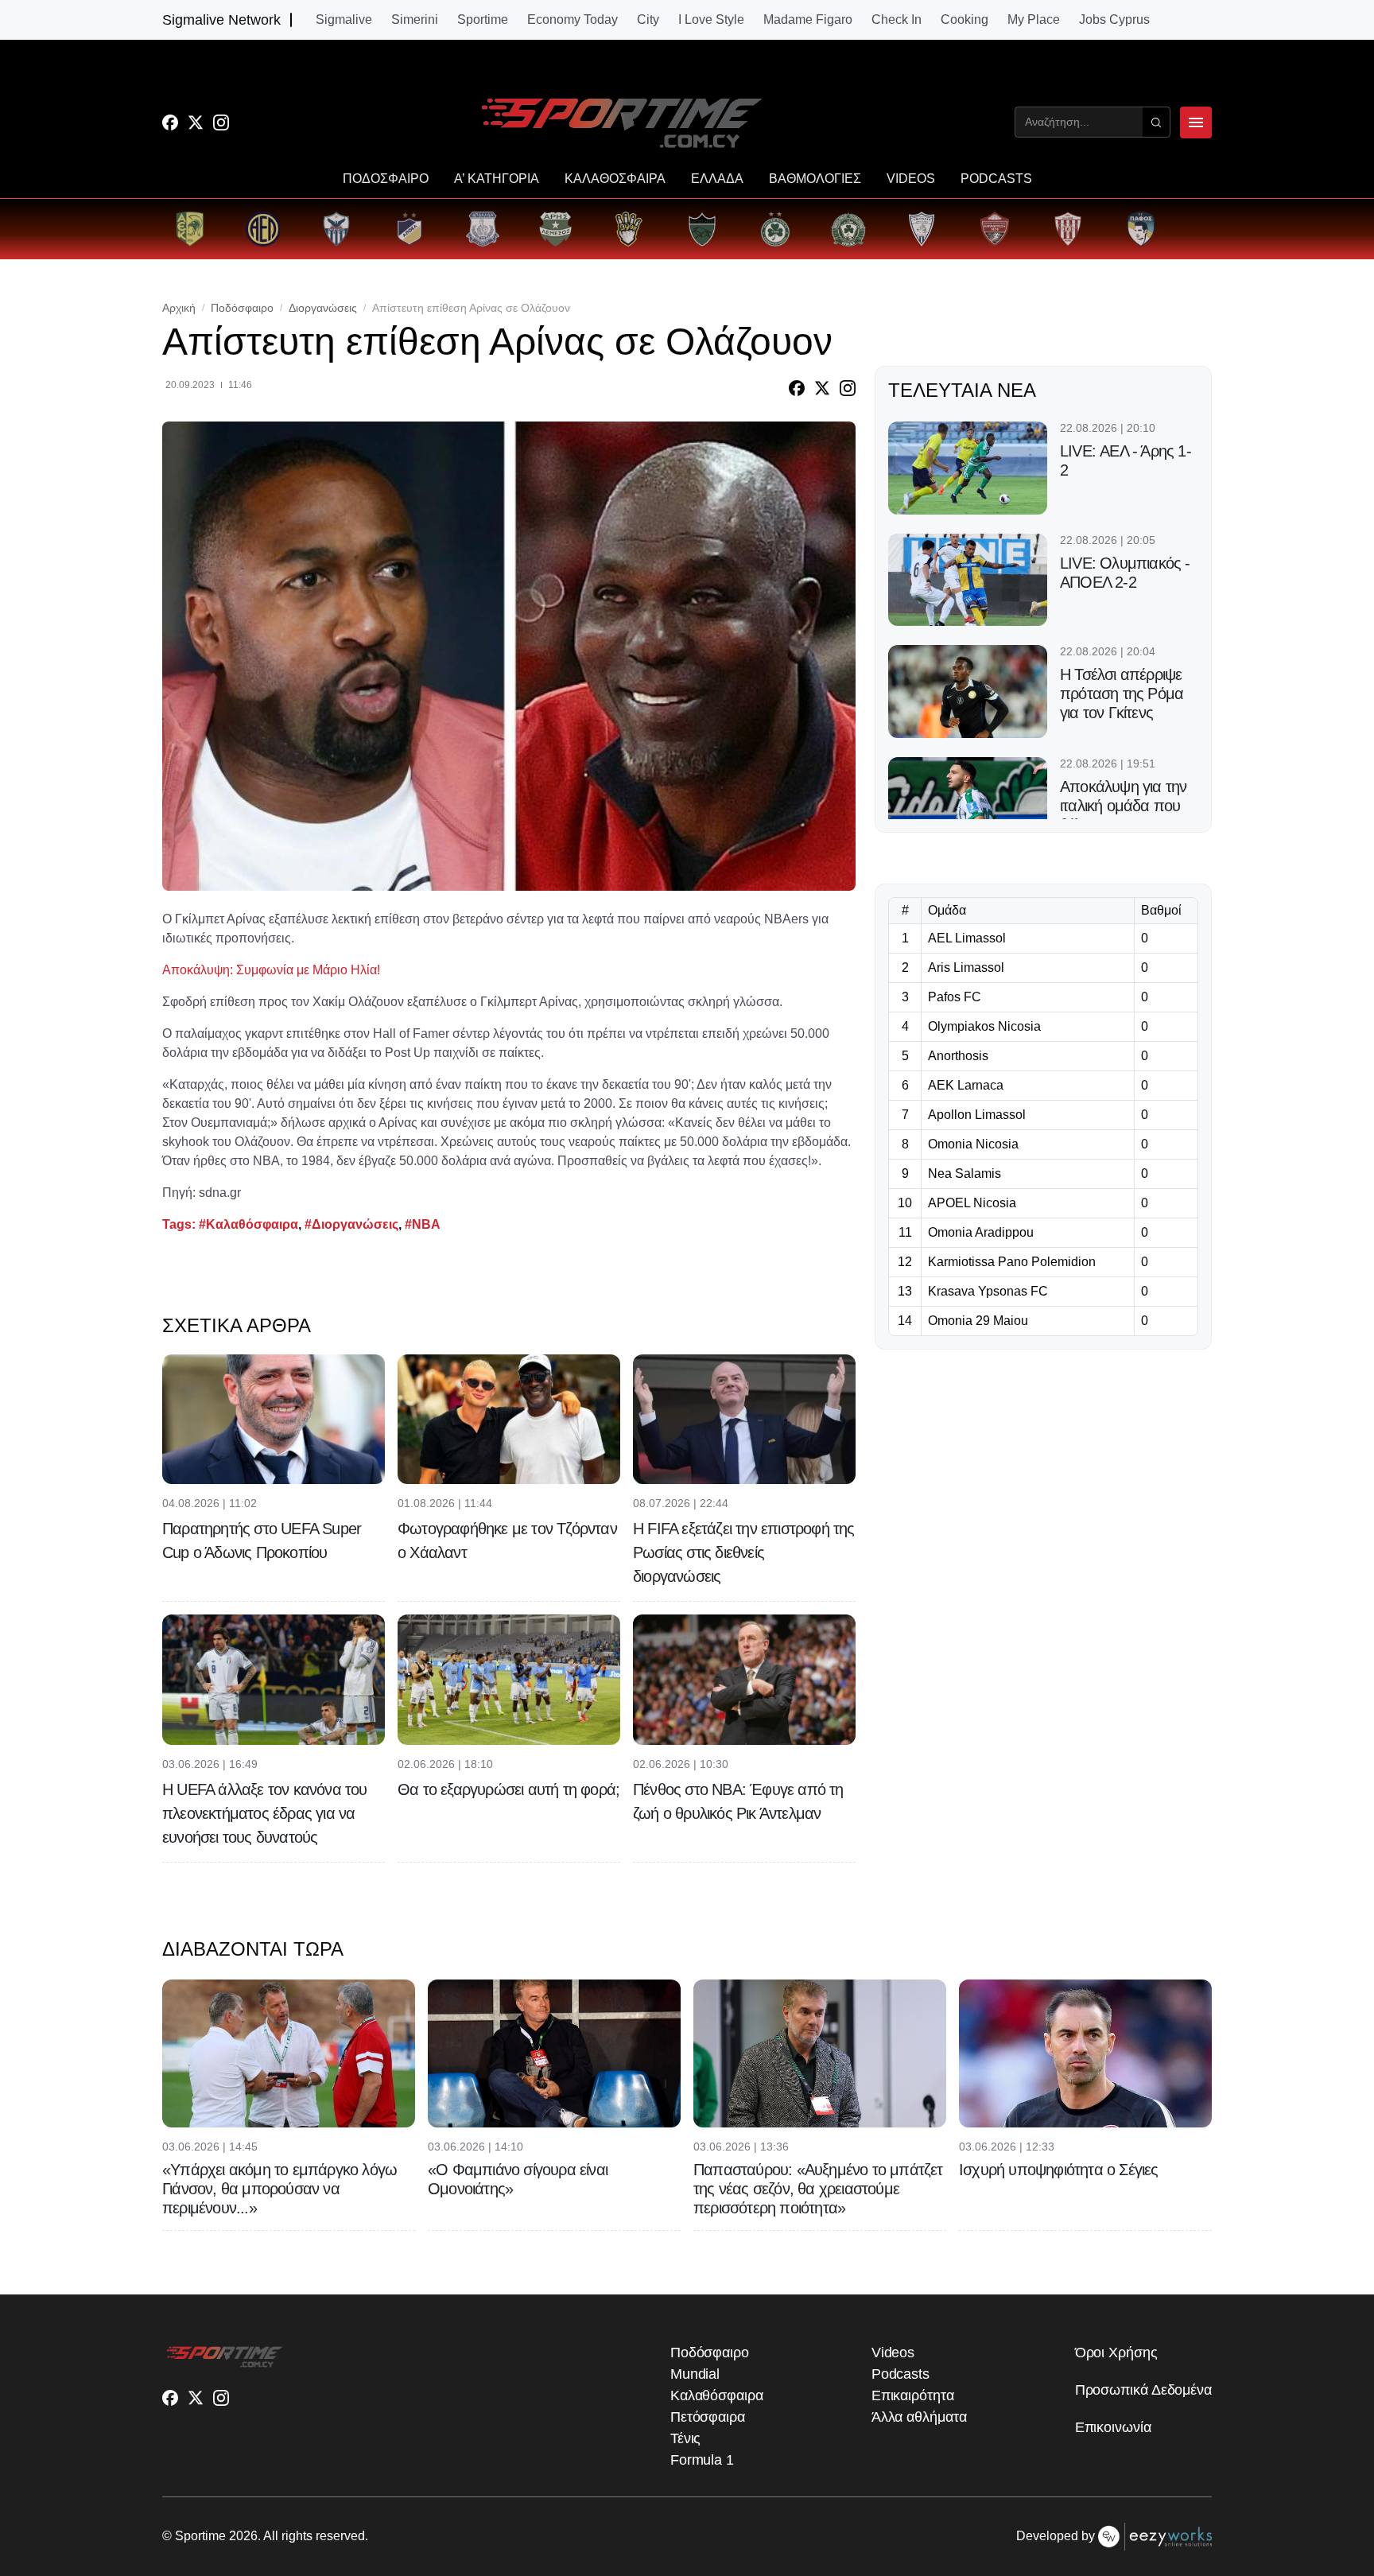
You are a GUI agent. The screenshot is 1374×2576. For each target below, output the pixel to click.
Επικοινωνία (1113, 2427)
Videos (893, 2353)
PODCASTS (996, 179)
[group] (190, 229)
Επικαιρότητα (913, 2395)
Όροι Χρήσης (1116, 2353)
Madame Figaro (808, 20)
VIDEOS (911, 179)
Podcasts (900, 2374)
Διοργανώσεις (323, 308)
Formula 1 (702, 2460)
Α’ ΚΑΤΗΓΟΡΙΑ (497, 179)
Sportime (483, 20)
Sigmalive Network (221, 20)
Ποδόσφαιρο (242, 308)
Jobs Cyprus (1114, 20)
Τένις (686, 2438)
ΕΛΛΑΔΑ (717, 179)
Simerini (415, 20)
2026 (243, 2536)
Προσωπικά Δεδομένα (1143, 2390)
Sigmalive (344, 20)
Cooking (965, 20)
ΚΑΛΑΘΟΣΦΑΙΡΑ (615, 179)
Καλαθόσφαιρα (717, 2395)
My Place (1034, 20)
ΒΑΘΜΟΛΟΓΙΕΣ (815, 179)
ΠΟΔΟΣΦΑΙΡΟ (386, 179)
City (648, 20)
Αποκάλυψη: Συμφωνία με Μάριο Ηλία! (271, 970)
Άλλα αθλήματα (919, 2417)
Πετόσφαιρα (708, 2417)
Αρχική (179, 308)
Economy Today (572, 20)
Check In (897, 20)
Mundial (695, 2374)
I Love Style (711, 20)
